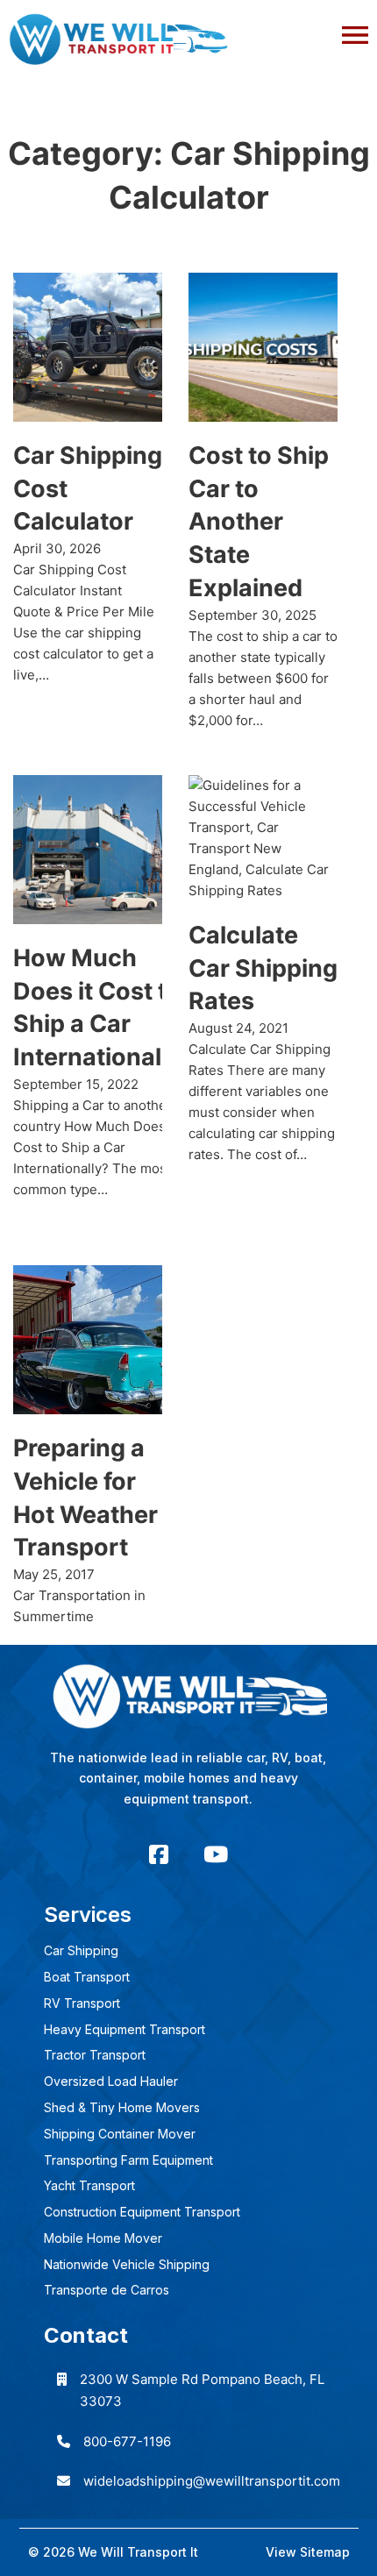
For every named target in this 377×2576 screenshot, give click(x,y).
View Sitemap (308, 2552)
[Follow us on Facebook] (159, 1855)
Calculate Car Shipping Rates (263, 968)
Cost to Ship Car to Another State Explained (259, 522)
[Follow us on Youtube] (216, 1855)
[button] (188, 31)
